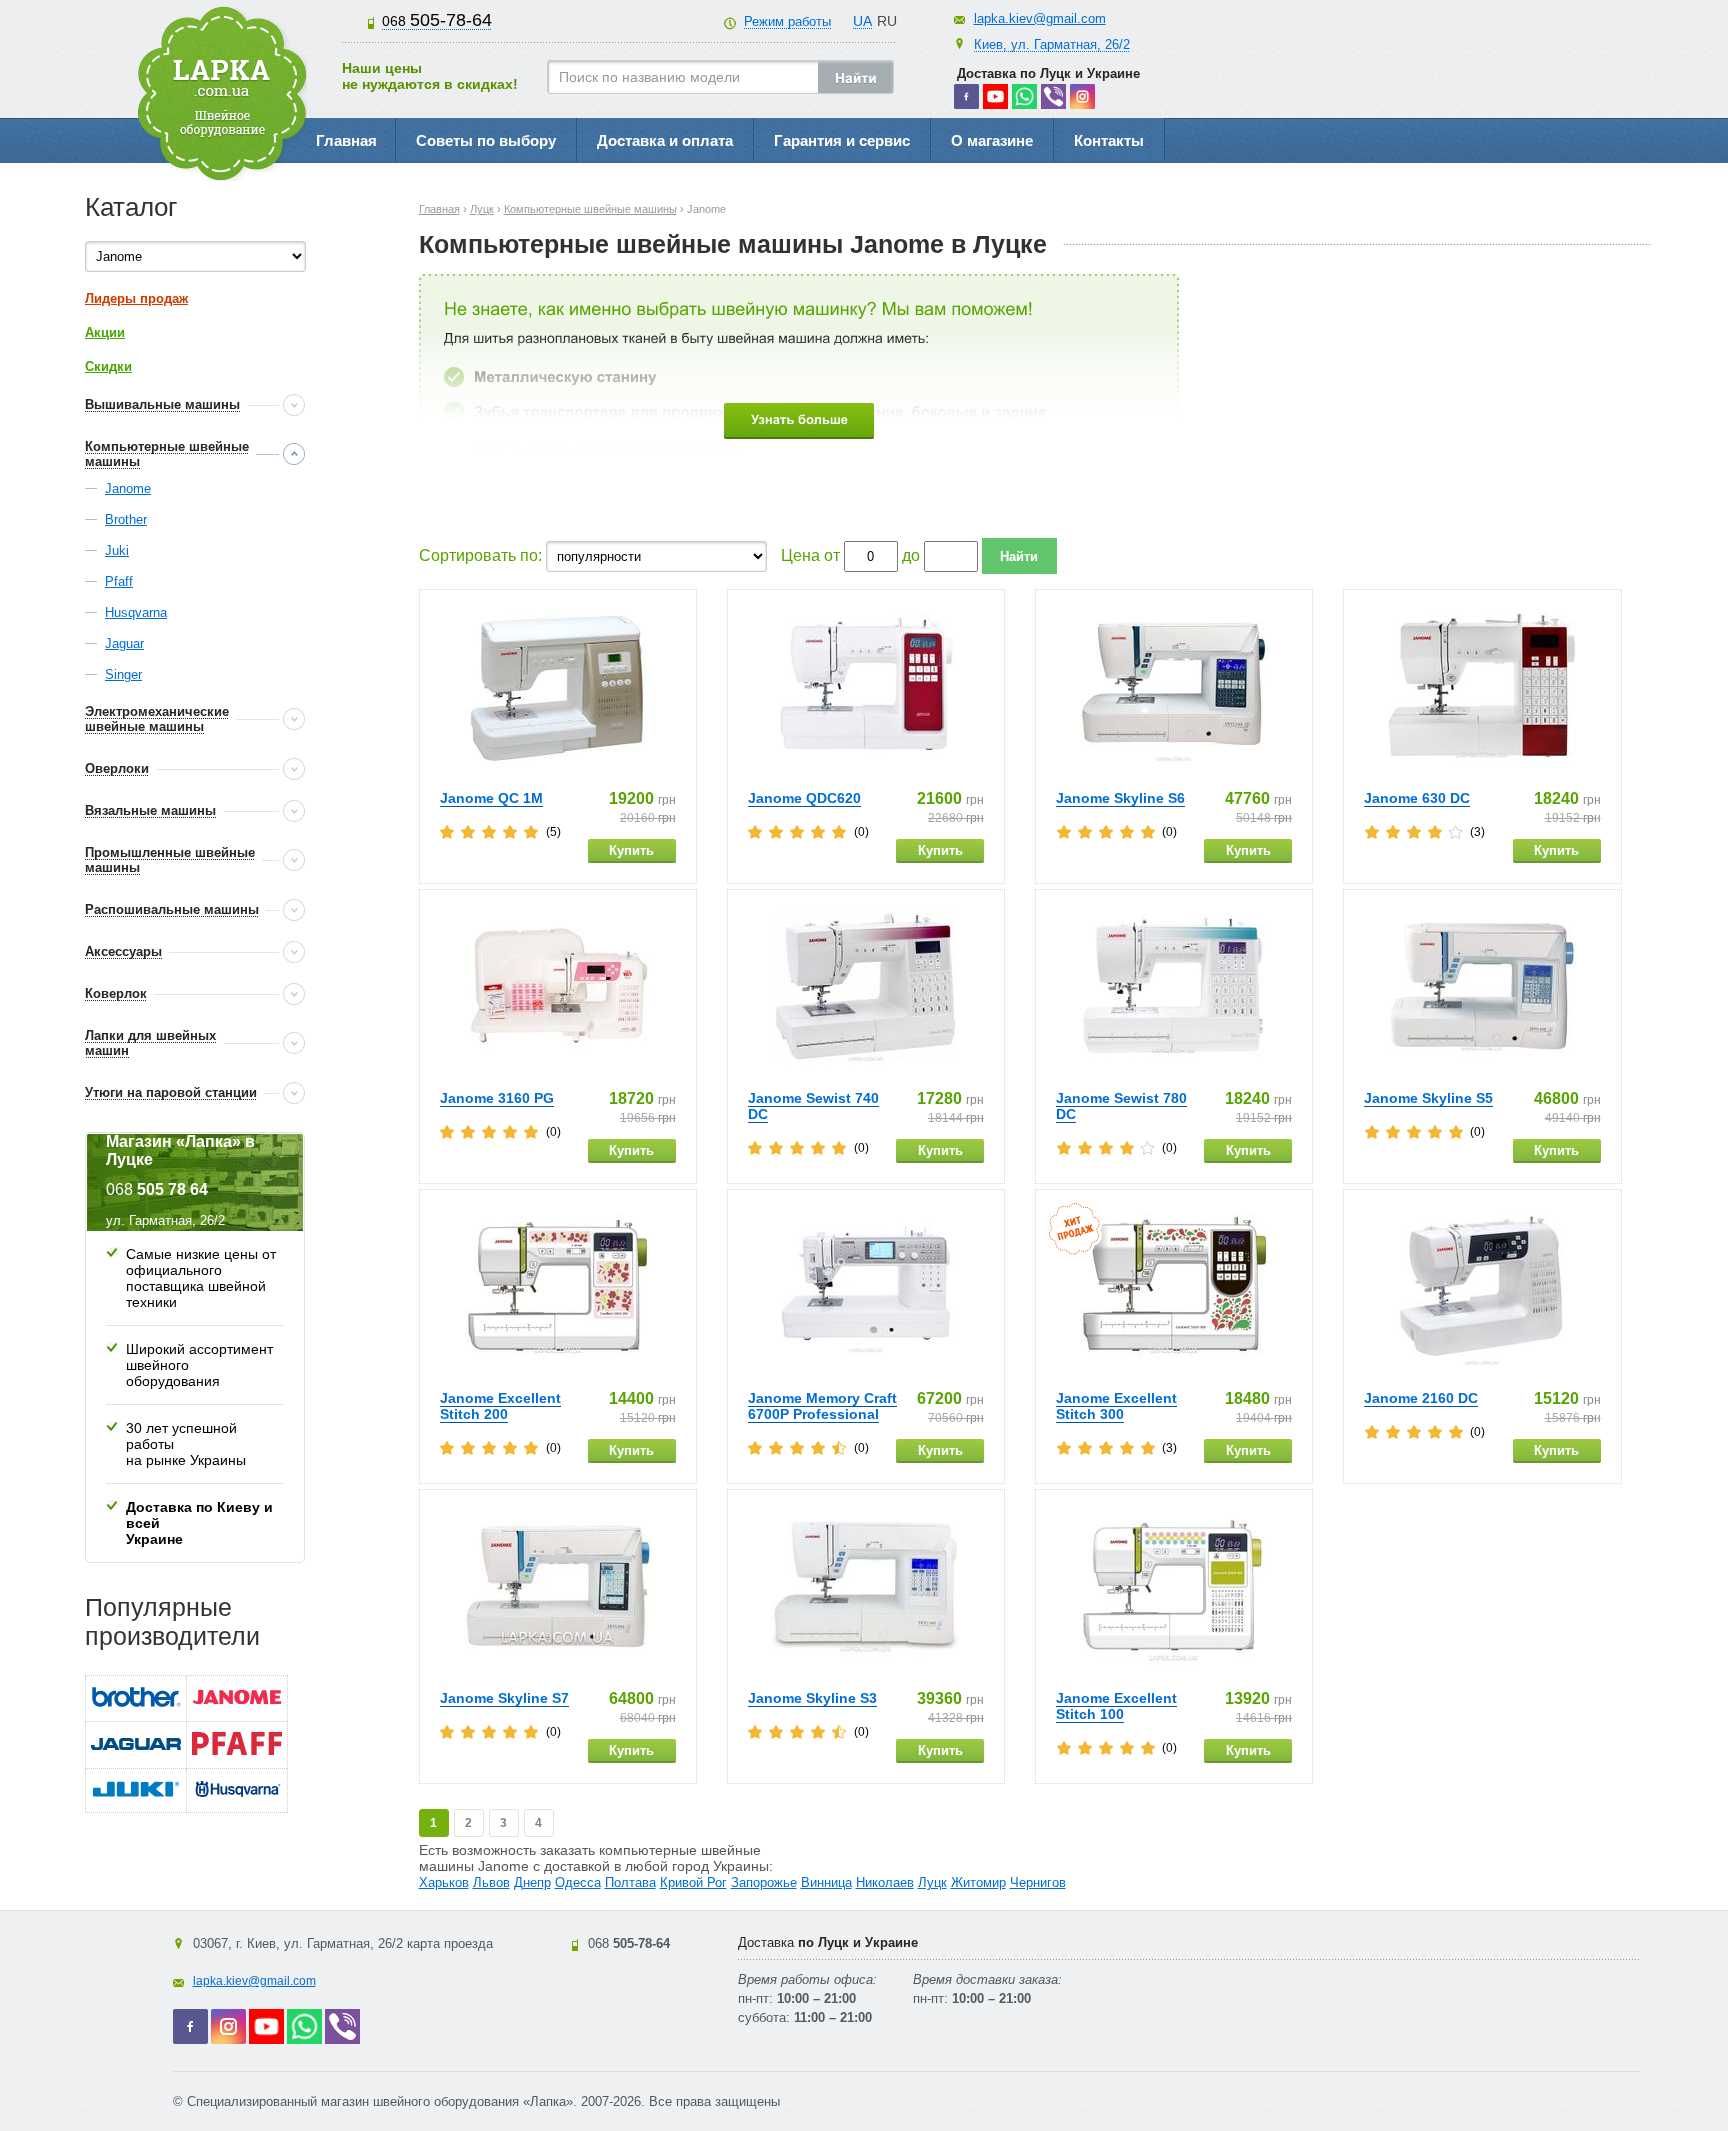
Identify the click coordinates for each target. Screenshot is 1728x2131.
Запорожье (764, 1882)
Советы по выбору (486, 140)
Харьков (444, 1882)
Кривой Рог (693, 1882)
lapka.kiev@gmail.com (1040, 18)
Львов (491, 1882)
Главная (346, 140)
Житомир (978, 1882)
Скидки (108, 366)
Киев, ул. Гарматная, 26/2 (1052, 44)
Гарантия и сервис (842, 140)
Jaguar (124, 643)
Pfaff (119, 581)
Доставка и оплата (665, 140)
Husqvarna (136, 612)
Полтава (630, 1882)
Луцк (932, 1882)
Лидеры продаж (136, 298)
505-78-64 (437, 20)
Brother (126, 519)
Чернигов (1038, 1882)
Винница (826, 1882)
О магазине (992, 140)
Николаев (885, 1882)
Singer (123, 674)
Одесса (578, 1882)
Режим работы (787, 21)
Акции (105, 332)
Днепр (532, 1882)
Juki (117, 550)
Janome (128, 488)
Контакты (1109, 140)
